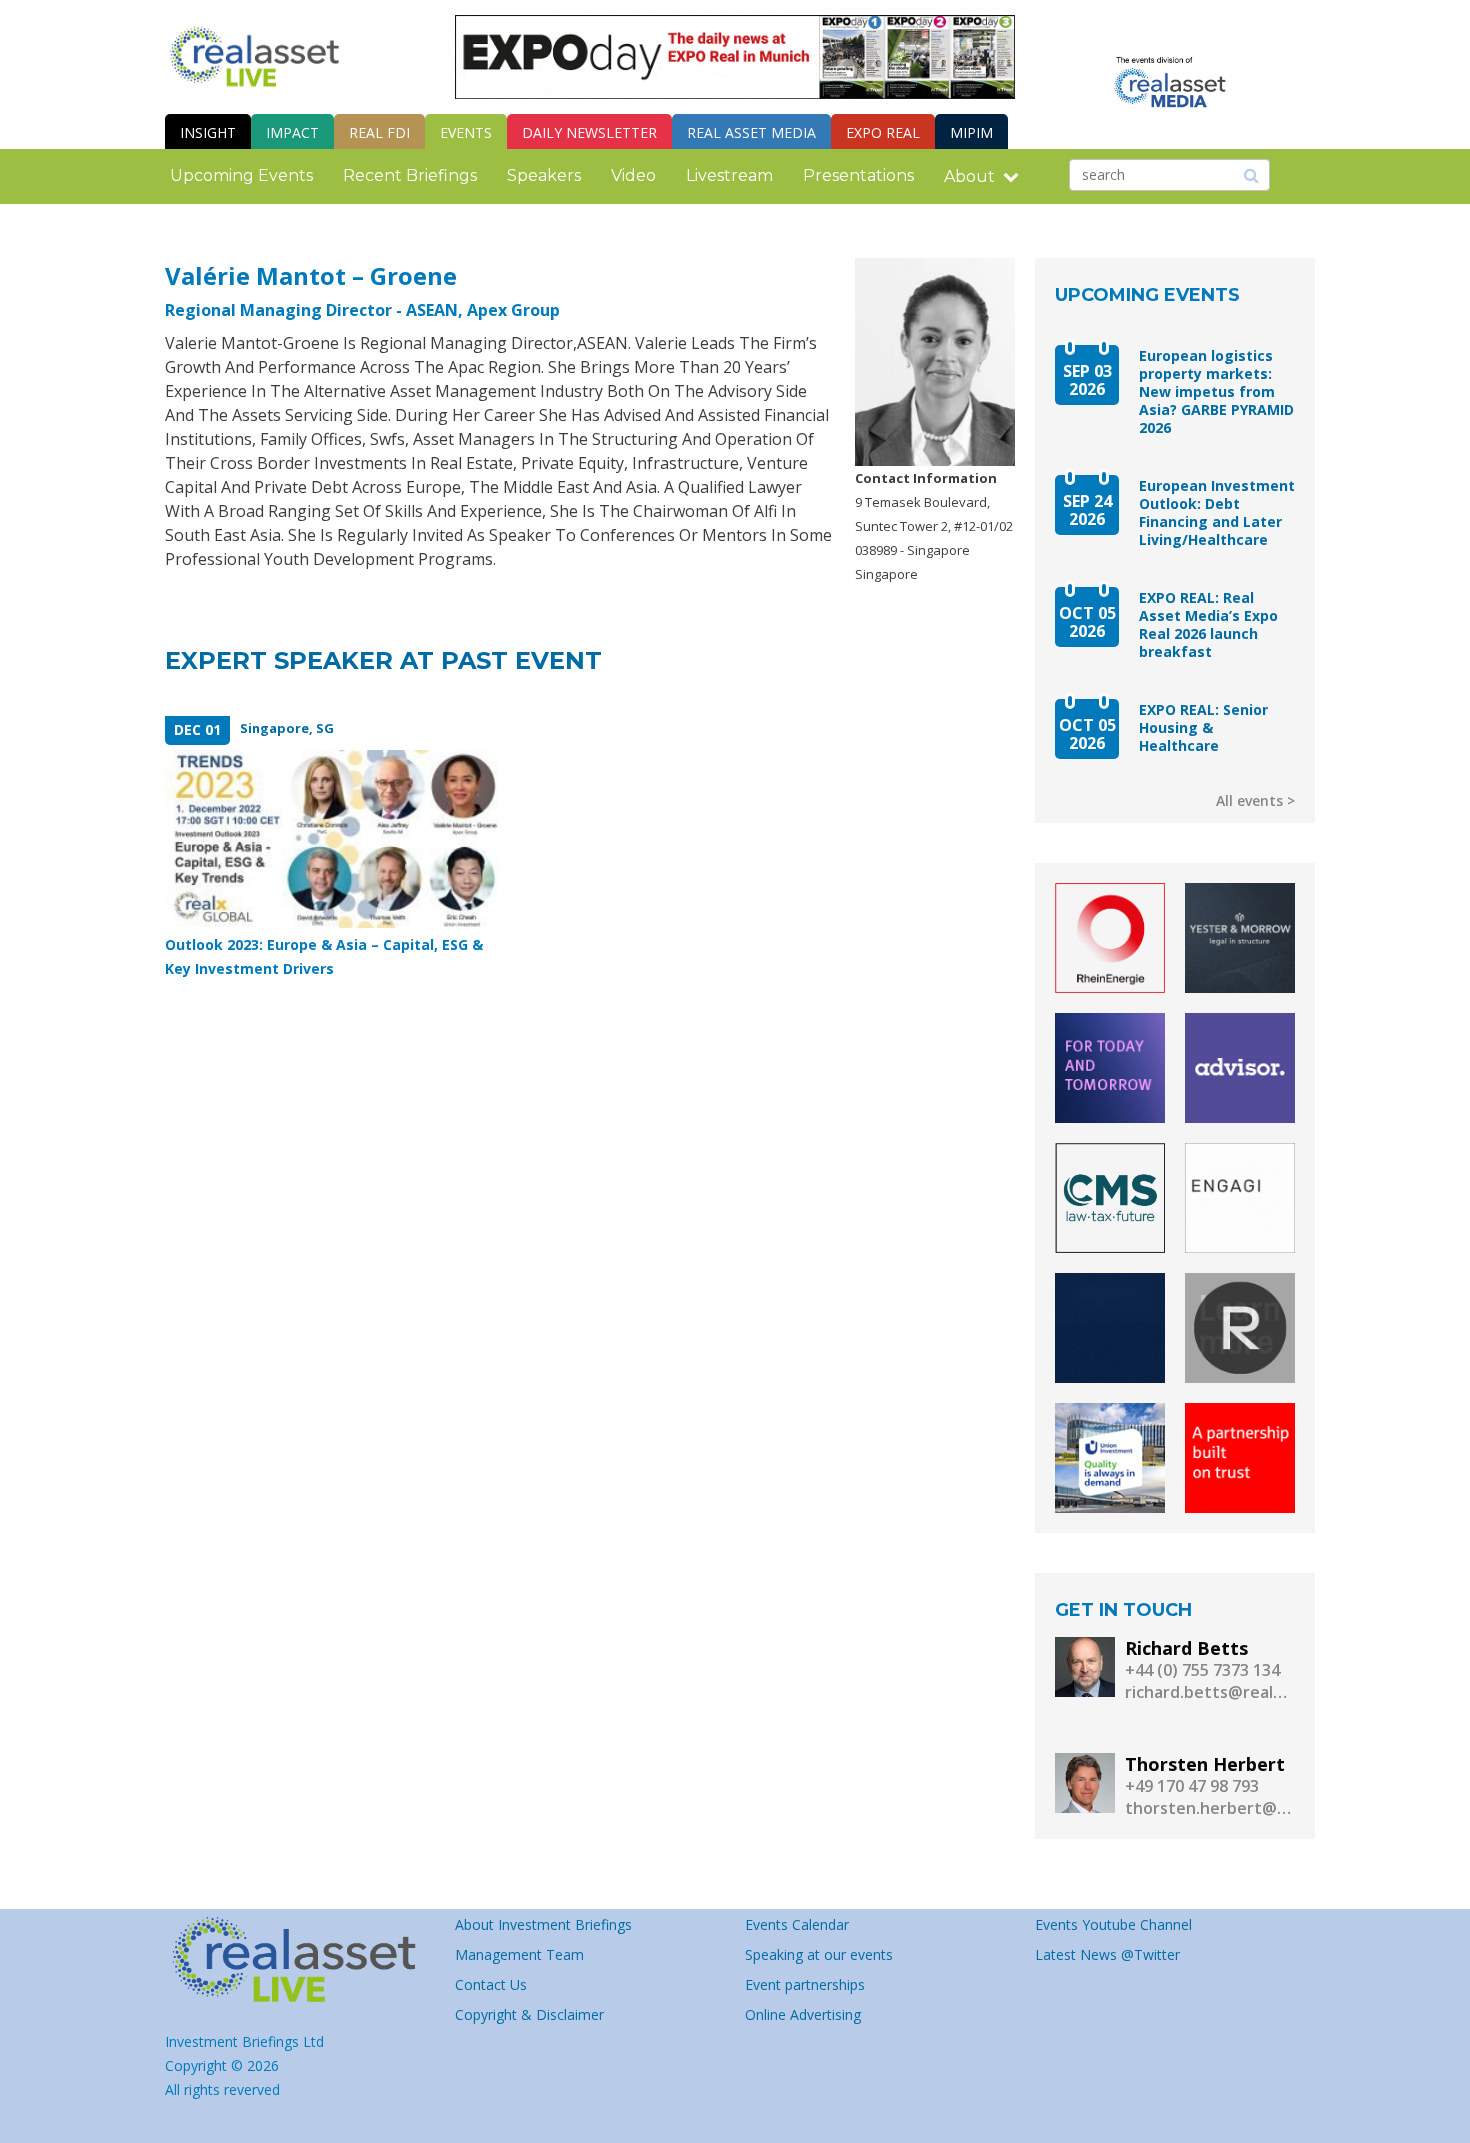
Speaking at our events (819, 1954)
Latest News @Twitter (1107, 1954)
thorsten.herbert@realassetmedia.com (1210, 1808)
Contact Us (491, 1984)
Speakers (544, 175)
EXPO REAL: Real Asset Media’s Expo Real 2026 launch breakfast (1208, 625)
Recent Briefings (410, 175)
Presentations (858, 175)
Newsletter (589, 132)
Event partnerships (805, 1984)
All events (1249, 800)
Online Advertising (803, 2014)
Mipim (971, 132)
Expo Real (883, 132)
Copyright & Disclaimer (529, 2014)
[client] (1110, 938)
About (969, 176)
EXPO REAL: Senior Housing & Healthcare (1203, 728)
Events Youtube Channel (1113, 1924)
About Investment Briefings (543, 1924)
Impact (292, 132)
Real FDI (379, 132)
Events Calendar (797, 1924)
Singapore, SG (287, 728)
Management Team (519, 1954)
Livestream (729, 175)
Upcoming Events (241, 175)
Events (466, 132)
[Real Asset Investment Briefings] (254, 56)
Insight (208, 132)
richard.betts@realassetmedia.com (1210, 1692)
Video (633, 175)
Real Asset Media (751, 132)
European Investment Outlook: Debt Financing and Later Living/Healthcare (1217, 513)
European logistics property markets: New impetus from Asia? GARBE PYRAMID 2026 (1216, 392)
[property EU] (300, 1960)
